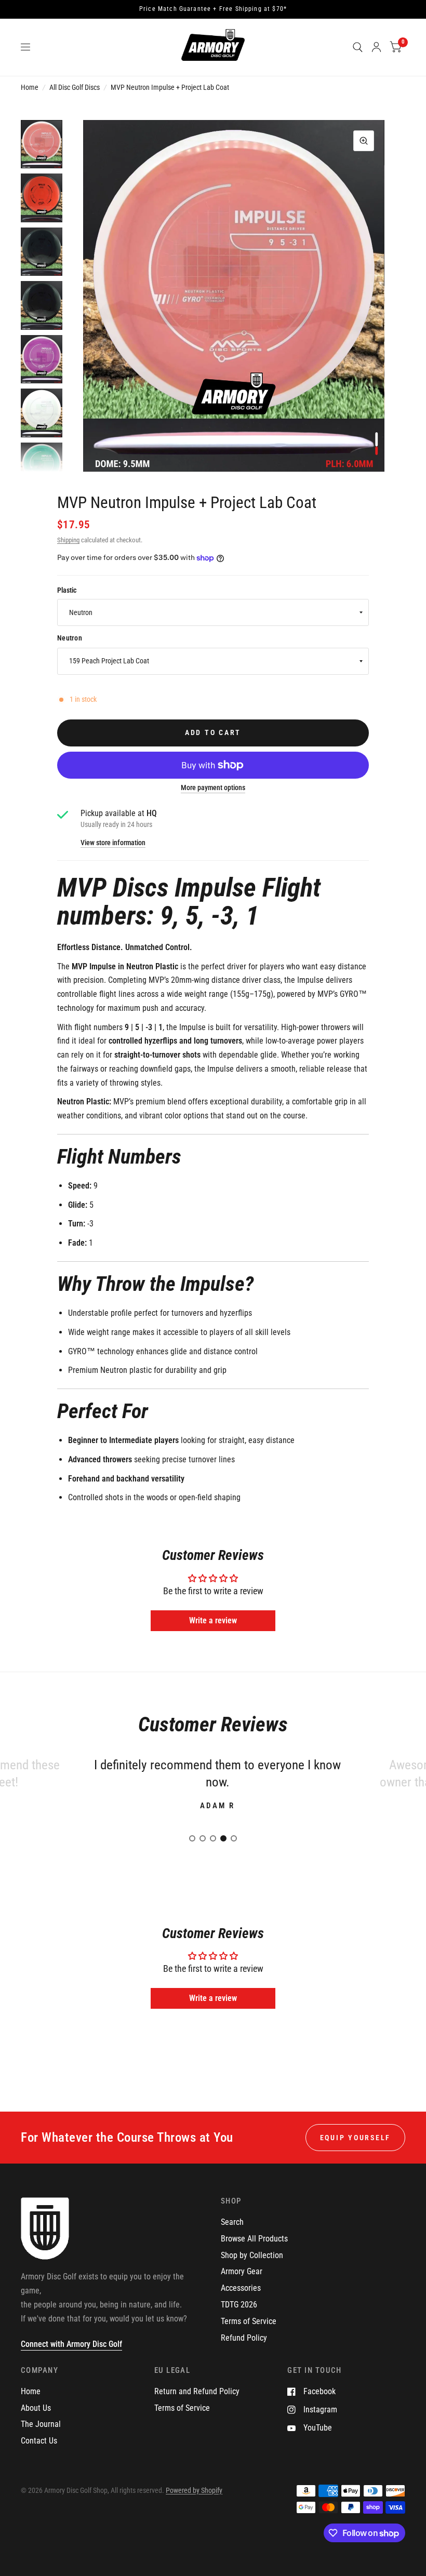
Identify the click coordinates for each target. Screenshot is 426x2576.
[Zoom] (364, 141)
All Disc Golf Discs (75, 87)
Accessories (241, 2288)
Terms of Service (249, 2321)
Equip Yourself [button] (355, 2138)
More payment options (213, 788)
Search (232, 2222)
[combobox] (213, 612)
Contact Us (39, 2441)
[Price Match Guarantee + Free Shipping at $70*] (213, 9)
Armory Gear (242, 2271)
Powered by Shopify (194, 2490)
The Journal (41, 2424)
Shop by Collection (252, 2255)
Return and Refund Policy (197, 2391)
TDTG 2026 (239, 2305)
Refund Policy (244, 2338)
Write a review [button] (213, 1620)
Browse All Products (254, 2239)
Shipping (68, 540)
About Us (36, 2408)
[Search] (358, 47)
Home (30, 87)
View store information (113, 843)
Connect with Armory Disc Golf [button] (71, 2344)
